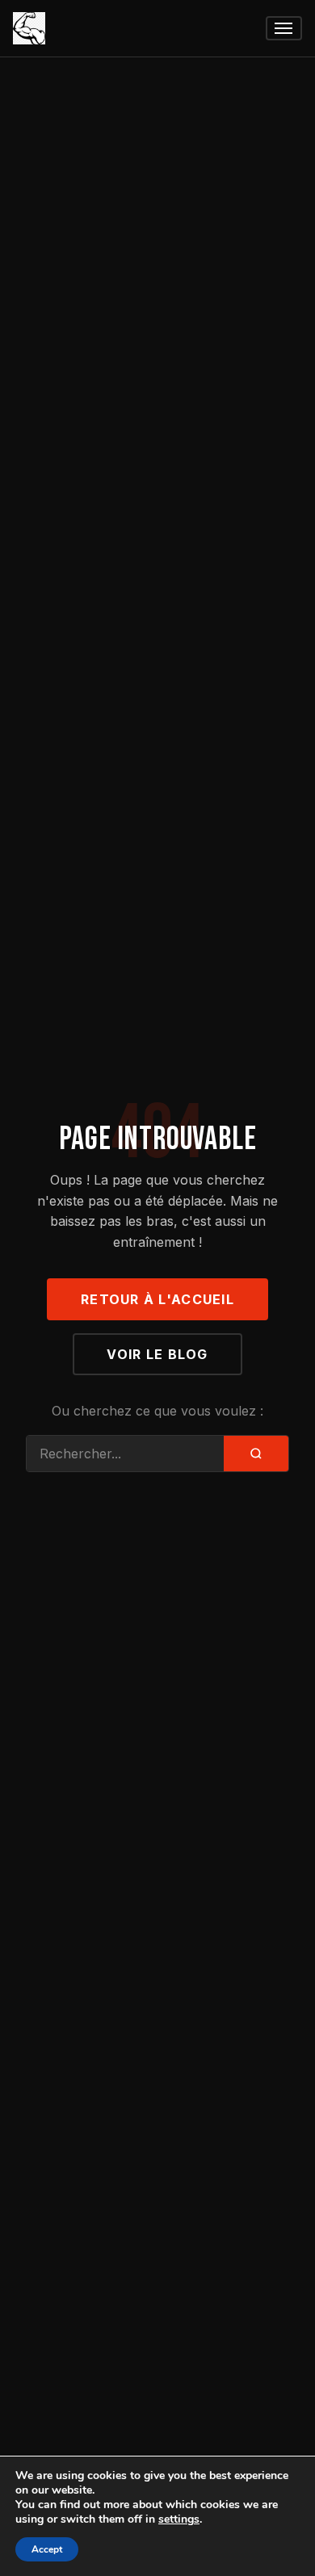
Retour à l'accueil (157, 1299)
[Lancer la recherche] (256, 1454)
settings (179, 2519)
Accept (47, 2549)
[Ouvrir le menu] (284, 29)
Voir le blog (157, 1354)
